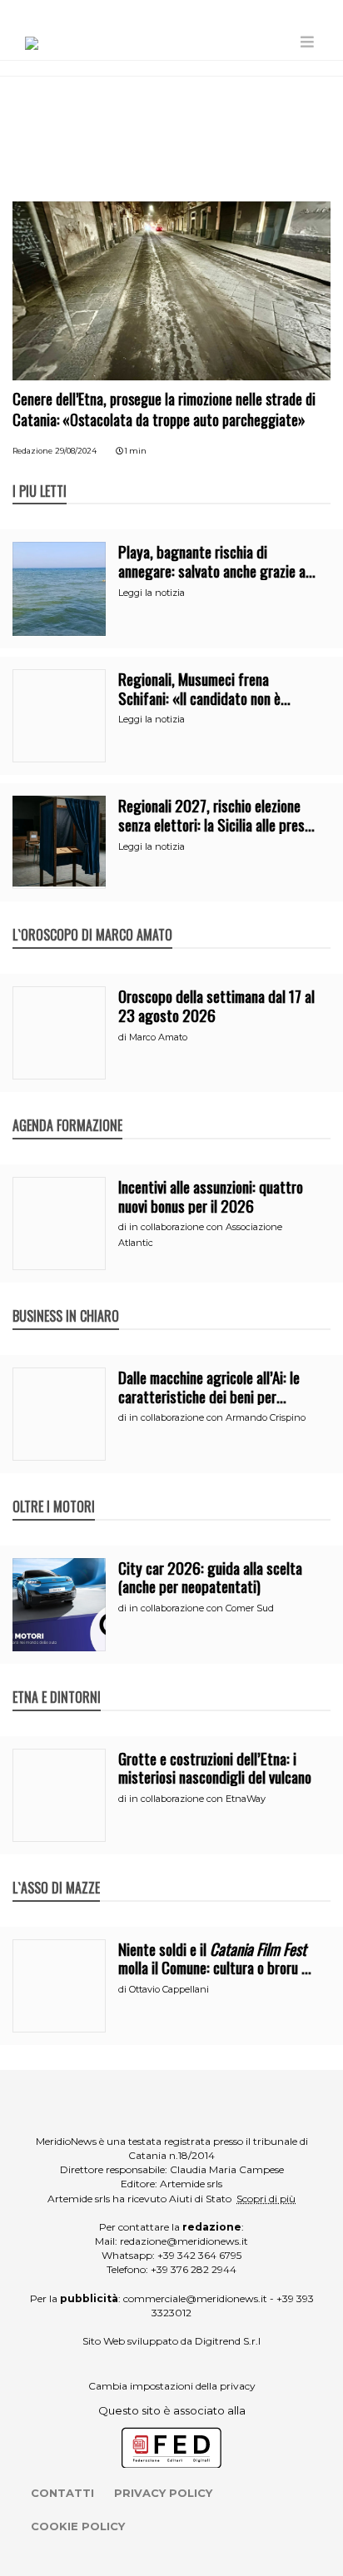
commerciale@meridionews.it (195, 2298)
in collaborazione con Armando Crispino (217, 1417)
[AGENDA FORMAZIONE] (67, 1108)
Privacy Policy (163, 2493)
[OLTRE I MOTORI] (54, 1489)
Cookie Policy (78, 2526)
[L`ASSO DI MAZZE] (56, 1870)
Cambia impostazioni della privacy (172, 2386)
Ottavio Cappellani (169, 1989)
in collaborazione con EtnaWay (197, 1799)
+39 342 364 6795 (199, 2255)
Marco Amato (158, 1037)
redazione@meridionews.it (184, 2241)
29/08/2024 (76, 451)
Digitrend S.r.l (228, 2341)
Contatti (62, 2493)
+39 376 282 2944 (194, 2269)
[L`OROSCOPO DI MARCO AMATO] (92, 917)
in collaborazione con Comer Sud (201, 1608)
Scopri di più (266, 2199)
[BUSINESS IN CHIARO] (66, 1298)
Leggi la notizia (152, 593)
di (124, 1037)
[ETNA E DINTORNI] (57, 1680)
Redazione (32, 451)
